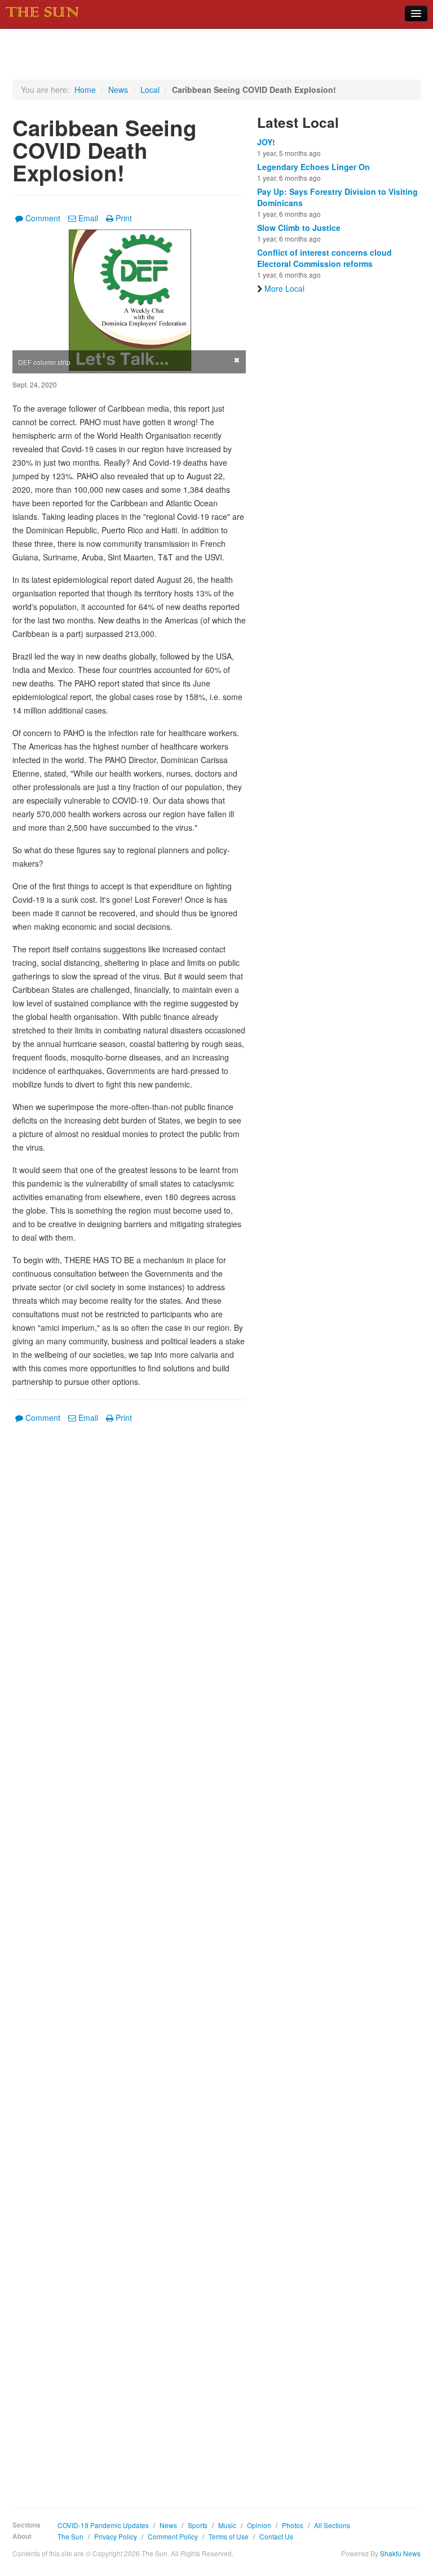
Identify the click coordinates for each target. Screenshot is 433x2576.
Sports (198, 2525)
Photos (293, 2525)
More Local (284, 288)
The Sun (70, 2536)
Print (124, 218)
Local (150, 90)
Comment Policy (173, 2536)
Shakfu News (400, 2553)
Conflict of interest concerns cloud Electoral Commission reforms (324, 258)
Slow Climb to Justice (299, 228)
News (118, 90)
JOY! (266, 142)
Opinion (259, 2525)
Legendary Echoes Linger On (313, 167)
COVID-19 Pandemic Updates (103, 2525)
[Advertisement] (129, 1957)
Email (88, 218)
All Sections (332, 2525)
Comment (43, 218)
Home (85, 90)
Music (227, 2525)
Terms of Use (229, 2536)
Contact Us (276, 2536)
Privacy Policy (116, 2536)
